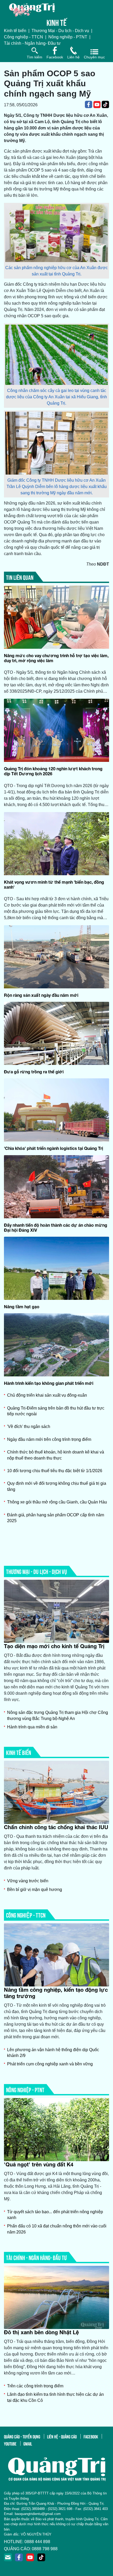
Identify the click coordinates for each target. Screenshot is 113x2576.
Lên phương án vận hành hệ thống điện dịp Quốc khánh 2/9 (53, 2053)
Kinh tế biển (15, 31)
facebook (91, 2436)
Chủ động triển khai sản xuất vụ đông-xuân (47, 1395)
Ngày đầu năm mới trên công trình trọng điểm (49, 1439)
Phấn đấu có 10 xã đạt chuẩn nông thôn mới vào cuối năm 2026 (57, 2229)
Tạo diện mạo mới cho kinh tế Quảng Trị (54, 1646)
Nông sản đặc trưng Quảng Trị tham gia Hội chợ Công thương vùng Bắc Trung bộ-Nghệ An (58, 1715)
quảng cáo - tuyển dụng (22, 2436)
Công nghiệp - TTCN (24, 37)
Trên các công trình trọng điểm (35, 2386)
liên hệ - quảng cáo (62, 2436)
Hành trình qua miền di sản (32, 1727)
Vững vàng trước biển (28, 1881)
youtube (10, 2443)
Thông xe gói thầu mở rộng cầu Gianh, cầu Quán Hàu (57, 1502)
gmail (28, 2443)
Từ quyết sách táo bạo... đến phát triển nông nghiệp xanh (55, 2215)
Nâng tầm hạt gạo (22, 1307)
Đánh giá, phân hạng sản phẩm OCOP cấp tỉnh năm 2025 (56, 1518)
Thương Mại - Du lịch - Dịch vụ (60, 31)
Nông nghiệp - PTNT (68, 37)
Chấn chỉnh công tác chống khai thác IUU (56, 1827)
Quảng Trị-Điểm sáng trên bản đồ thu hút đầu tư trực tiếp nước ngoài (56, 1411)
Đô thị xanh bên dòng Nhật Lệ (41, 2332)
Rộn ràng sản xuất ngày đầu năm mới (41, 995)
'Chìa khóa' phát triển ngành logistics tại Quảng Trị (56, 1148)
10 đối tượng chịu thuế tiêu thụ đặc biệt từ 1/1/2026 (55, 1471)
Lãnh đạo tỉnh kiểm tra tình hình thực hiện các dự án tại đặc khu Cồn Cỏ (55, 2397)
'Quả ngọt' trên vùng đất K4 (39, 2164)
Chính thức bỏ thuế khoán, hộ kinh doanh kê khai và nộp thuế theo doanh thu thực (56, 1455)
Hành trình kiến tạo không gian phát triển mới (49, 1383)
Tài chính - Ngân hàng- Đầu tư (32, 43)
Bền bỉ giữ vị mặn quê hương (35, 1890)
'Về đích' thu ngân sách (29, 1427)
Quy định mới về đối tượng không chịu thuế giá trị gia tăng (57, 1486)
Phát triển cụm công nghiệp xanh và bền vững (50, 2064)
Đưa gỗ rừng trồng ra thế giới (34, 1072)
